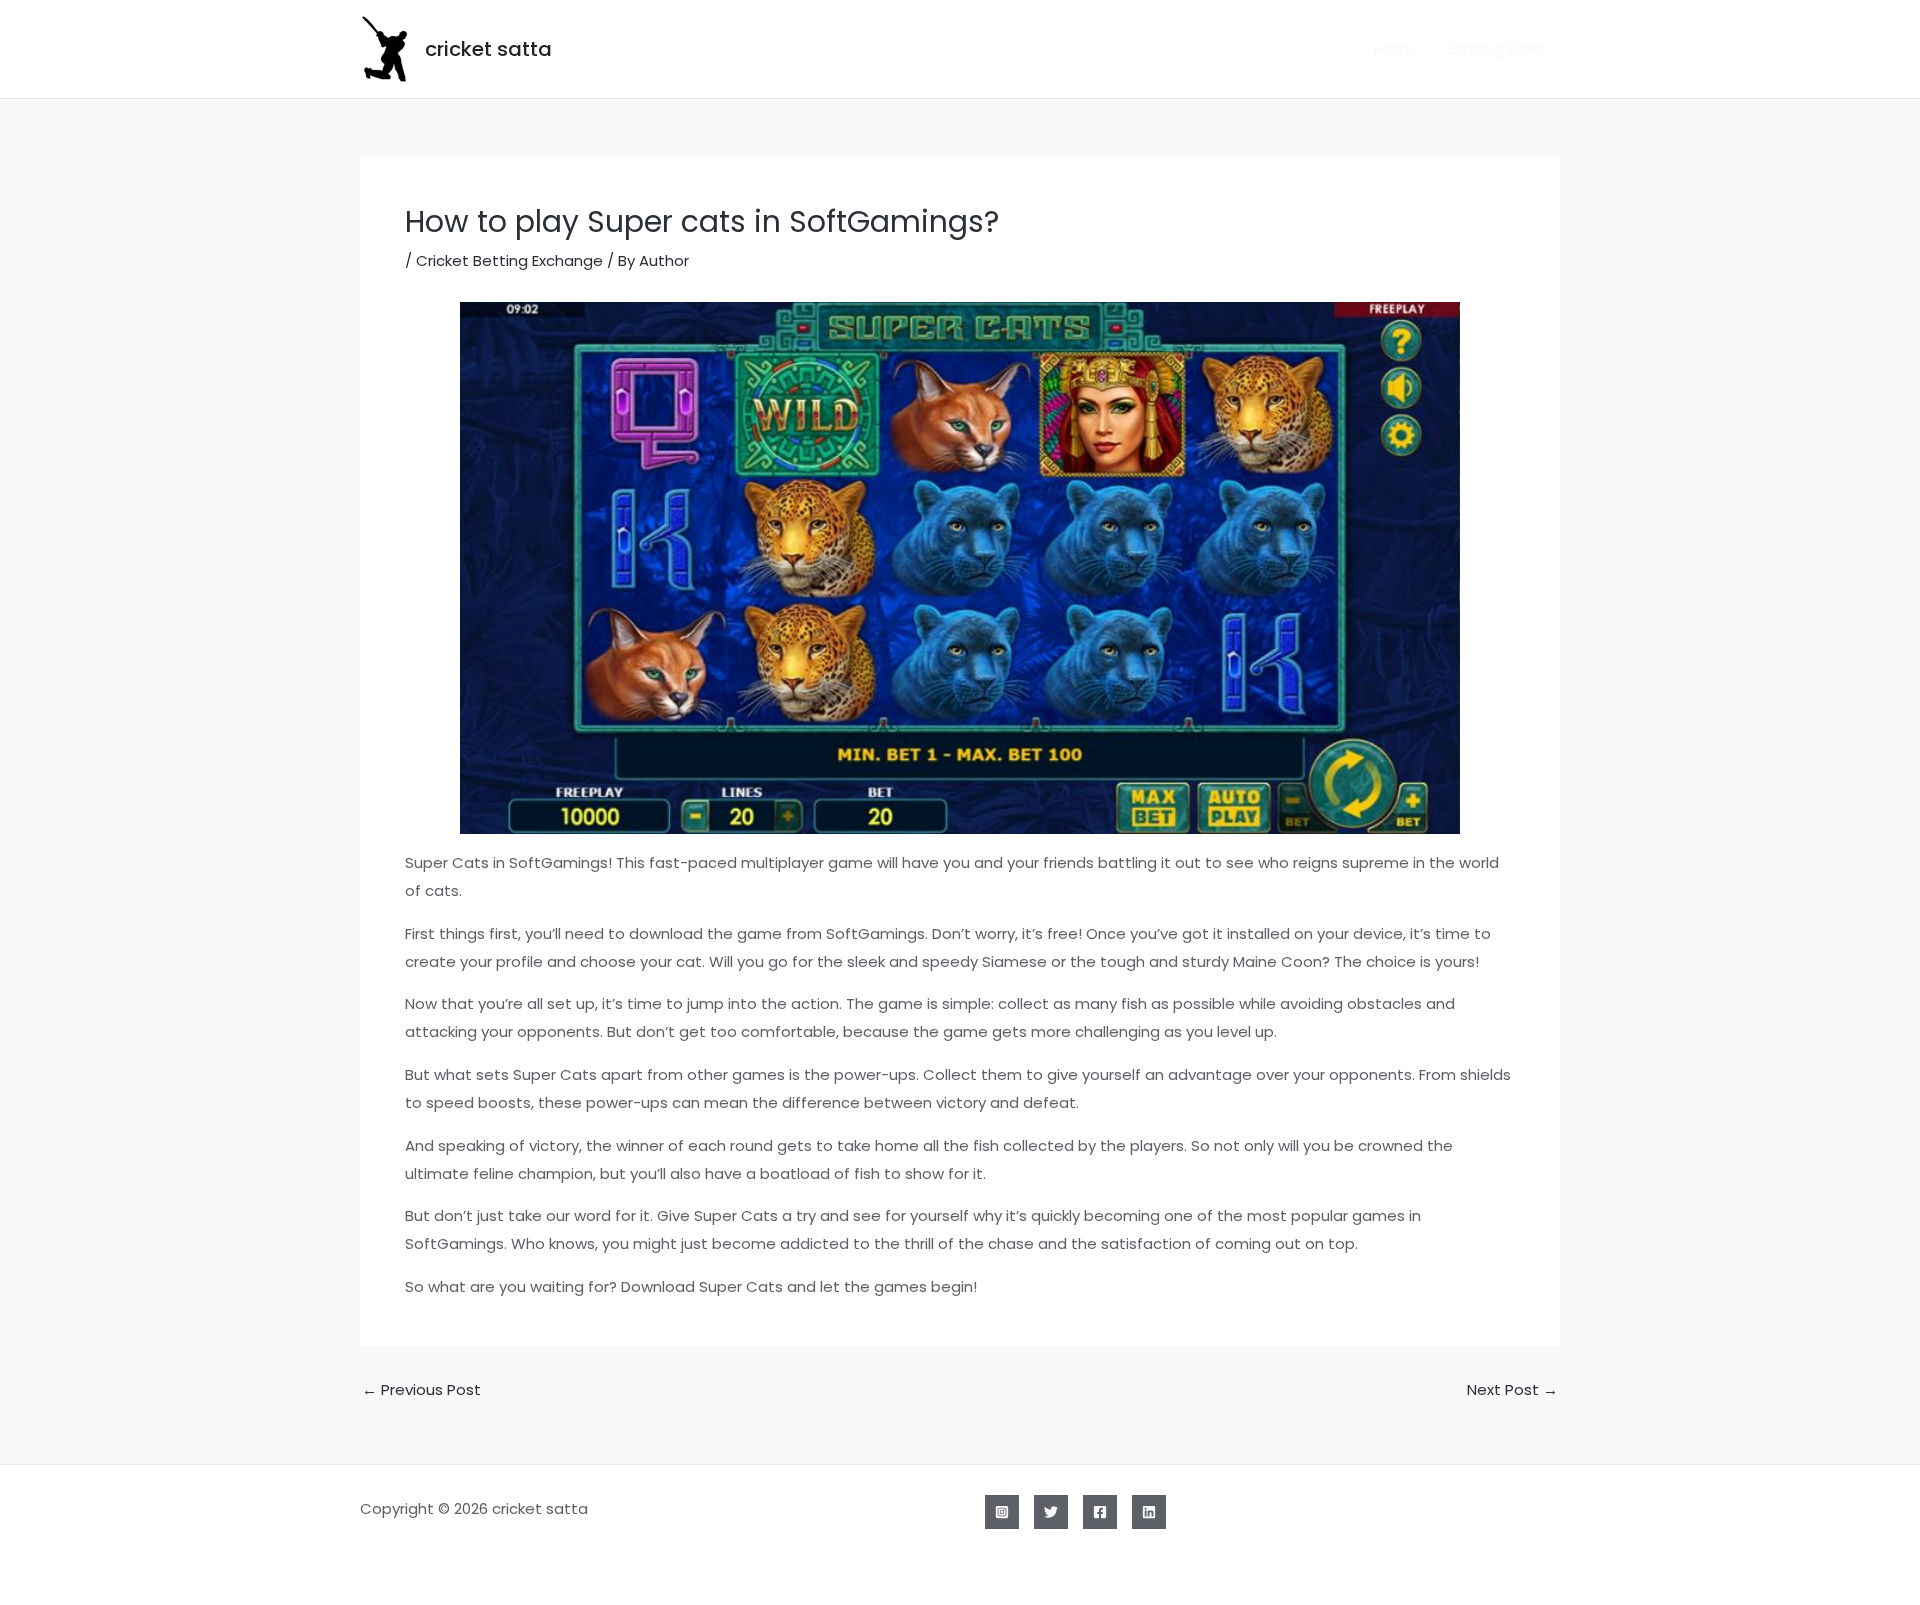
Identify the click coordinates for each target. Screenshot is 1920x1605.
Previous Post (421, 1389)
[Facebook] (1100, 1512)
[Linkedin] (1149, 1512)
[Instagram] (1002, 1512)
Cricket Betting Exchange (509, 260)
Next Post (1512, 1389)
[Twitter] (1051, 1512)
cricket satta (488, 49)
